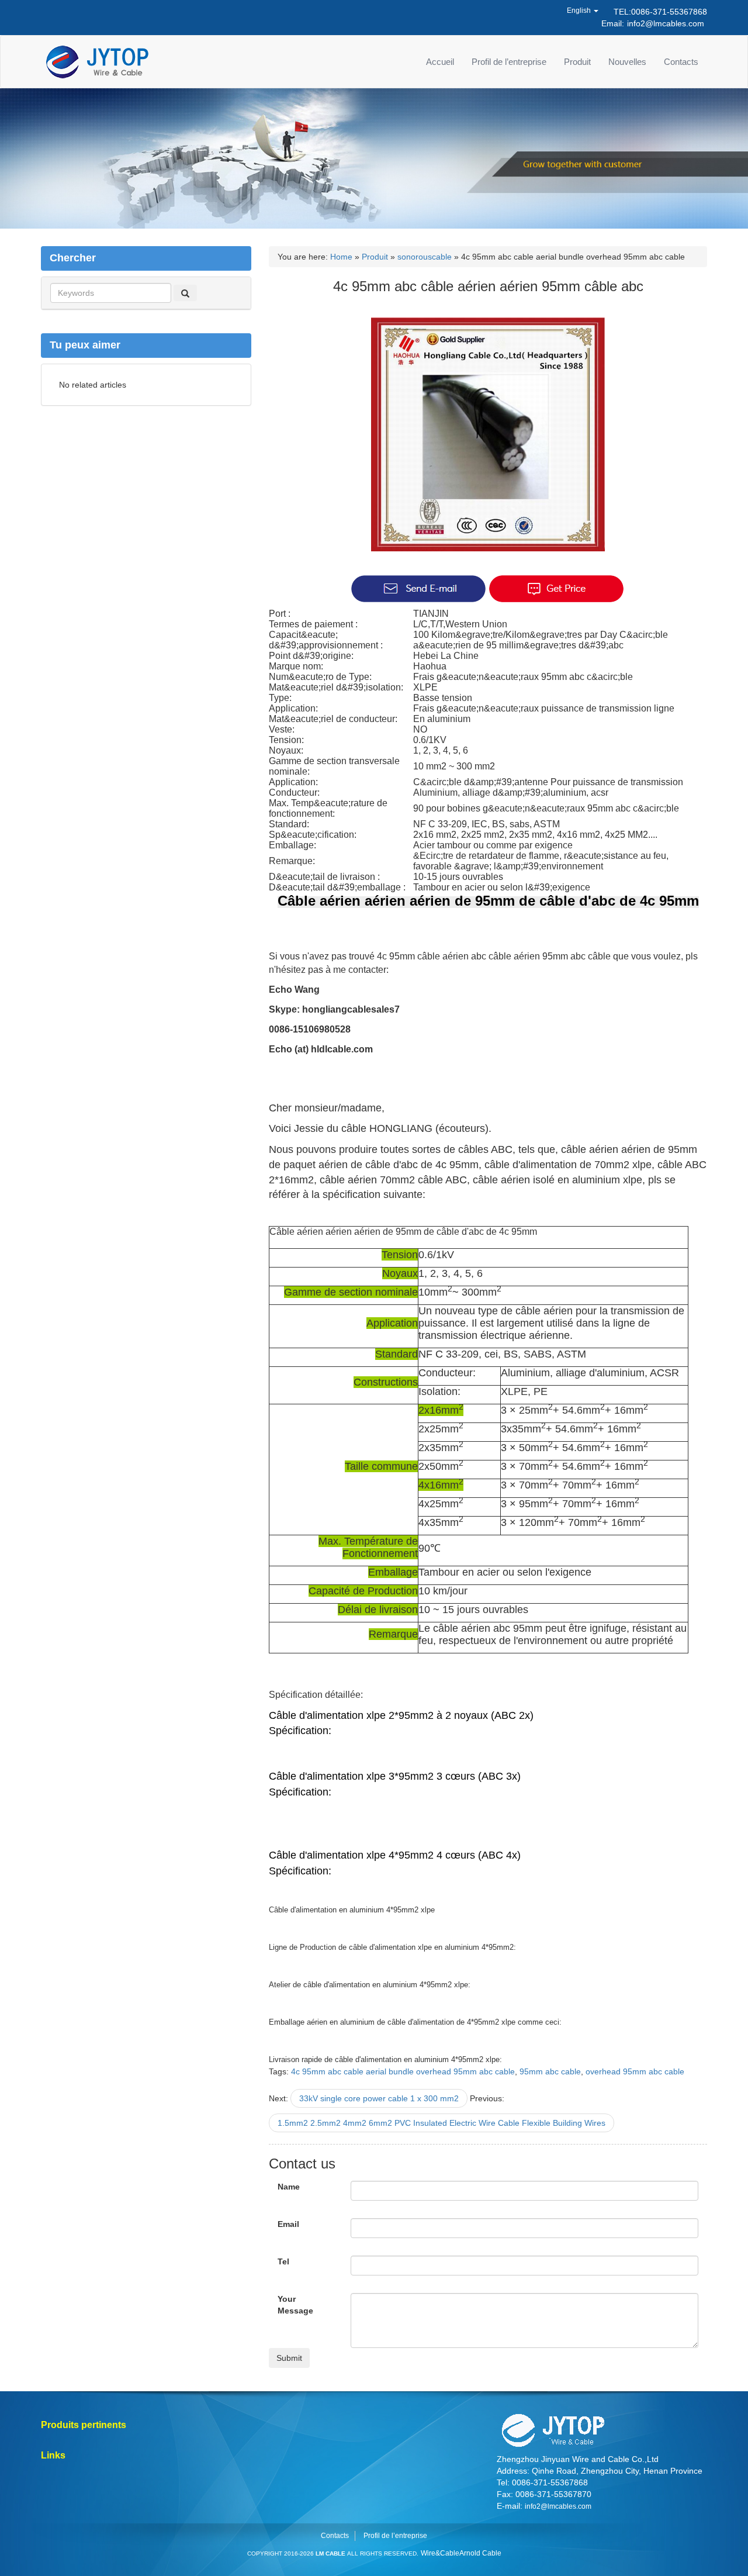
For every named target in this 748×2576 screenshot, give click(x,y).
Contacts (681, 62)
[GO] (185, 293)
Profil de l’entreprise (509, 62)
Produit (577, 62)
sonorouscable (425, 257)
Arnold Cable (480, 2553)
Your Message (295, 2305)
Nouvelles (627, 62)
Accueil (440, 62)
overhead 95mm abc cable (635, 2071)
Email (288, 2224)
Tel (283, 2261)
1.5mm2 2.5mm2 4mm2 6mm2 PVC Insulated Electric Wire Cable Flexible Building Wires (441, 2123)
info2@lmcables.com (666, 23)
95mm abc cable (550, 2071)
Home (341, 257)
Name (289, 2187)
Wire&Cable (440, 2553)
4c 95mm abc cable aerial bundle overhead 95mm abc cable (403, 2071)
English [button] (580, 11)
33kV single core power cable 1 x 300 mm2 (379, 2098)
